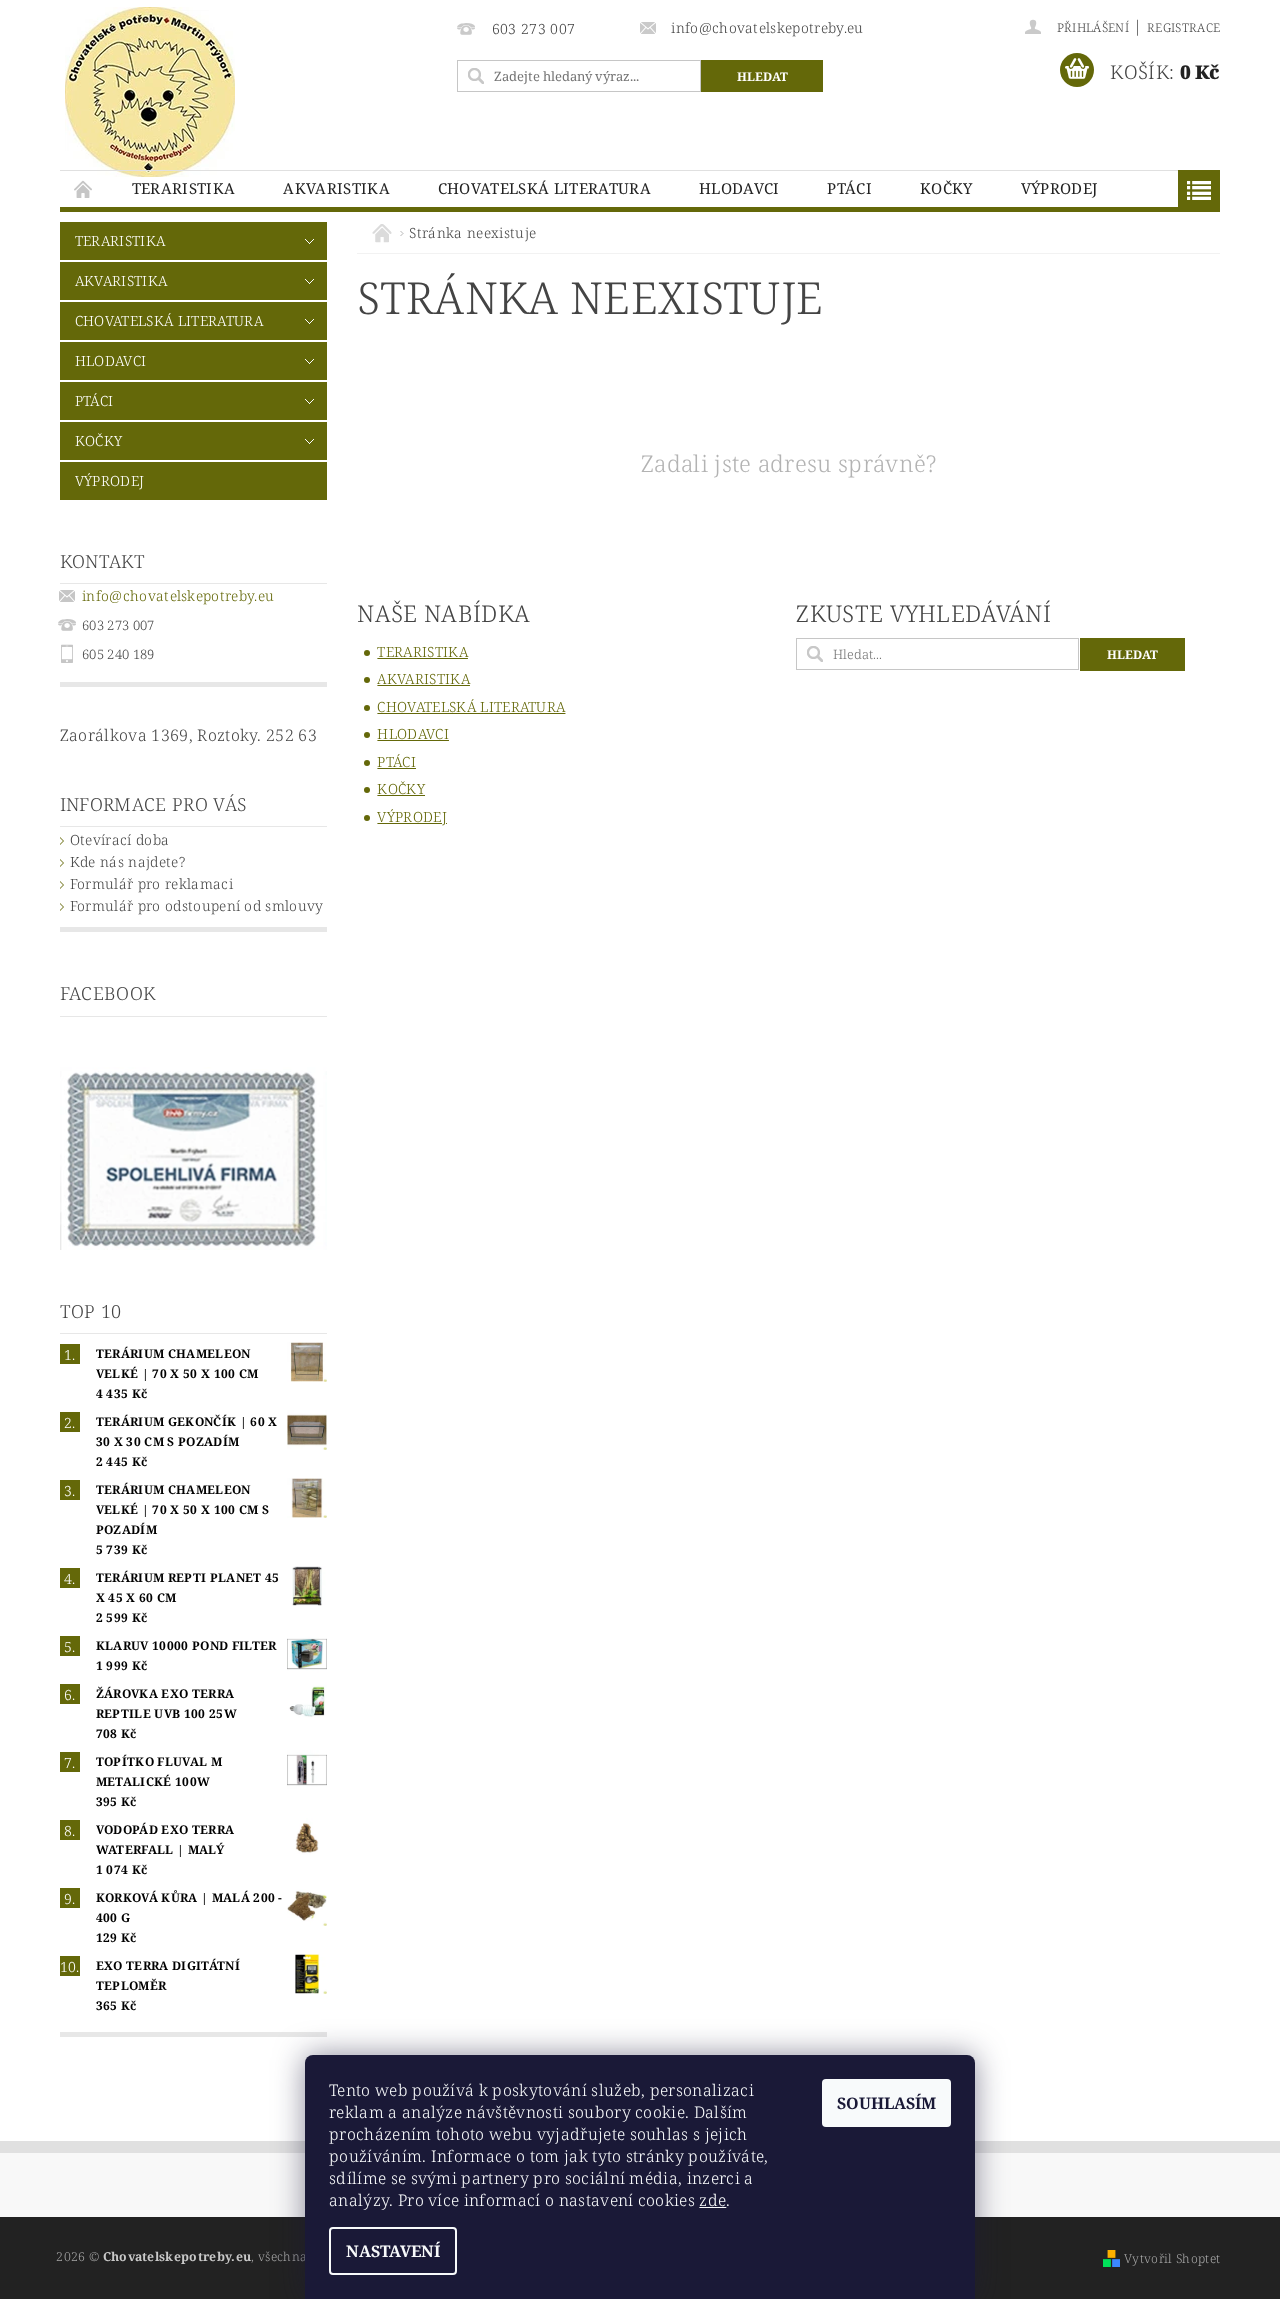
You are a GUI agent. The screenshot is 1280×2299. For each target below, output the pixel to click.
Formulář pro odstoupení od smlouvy (197, 905)
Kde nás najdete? (127, 861)
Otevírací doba (119, 839)
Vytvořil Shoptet (1172, 2258)
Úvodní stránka (84, 188)
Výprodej (1059, 188)
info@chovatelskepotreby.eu (178, 595)
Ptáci (849, 188)
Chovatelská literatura (544, 188)
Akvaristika (336, 188)
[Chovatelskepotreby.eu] (150, 92)
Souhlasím (886, 2103)
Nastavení (393, 2251)
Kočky (946, 188)
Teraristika (184, 188)
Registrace (1183, 27)
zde (712, 2200)
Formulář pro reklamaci (151, 883)
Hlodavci (739, 188)
